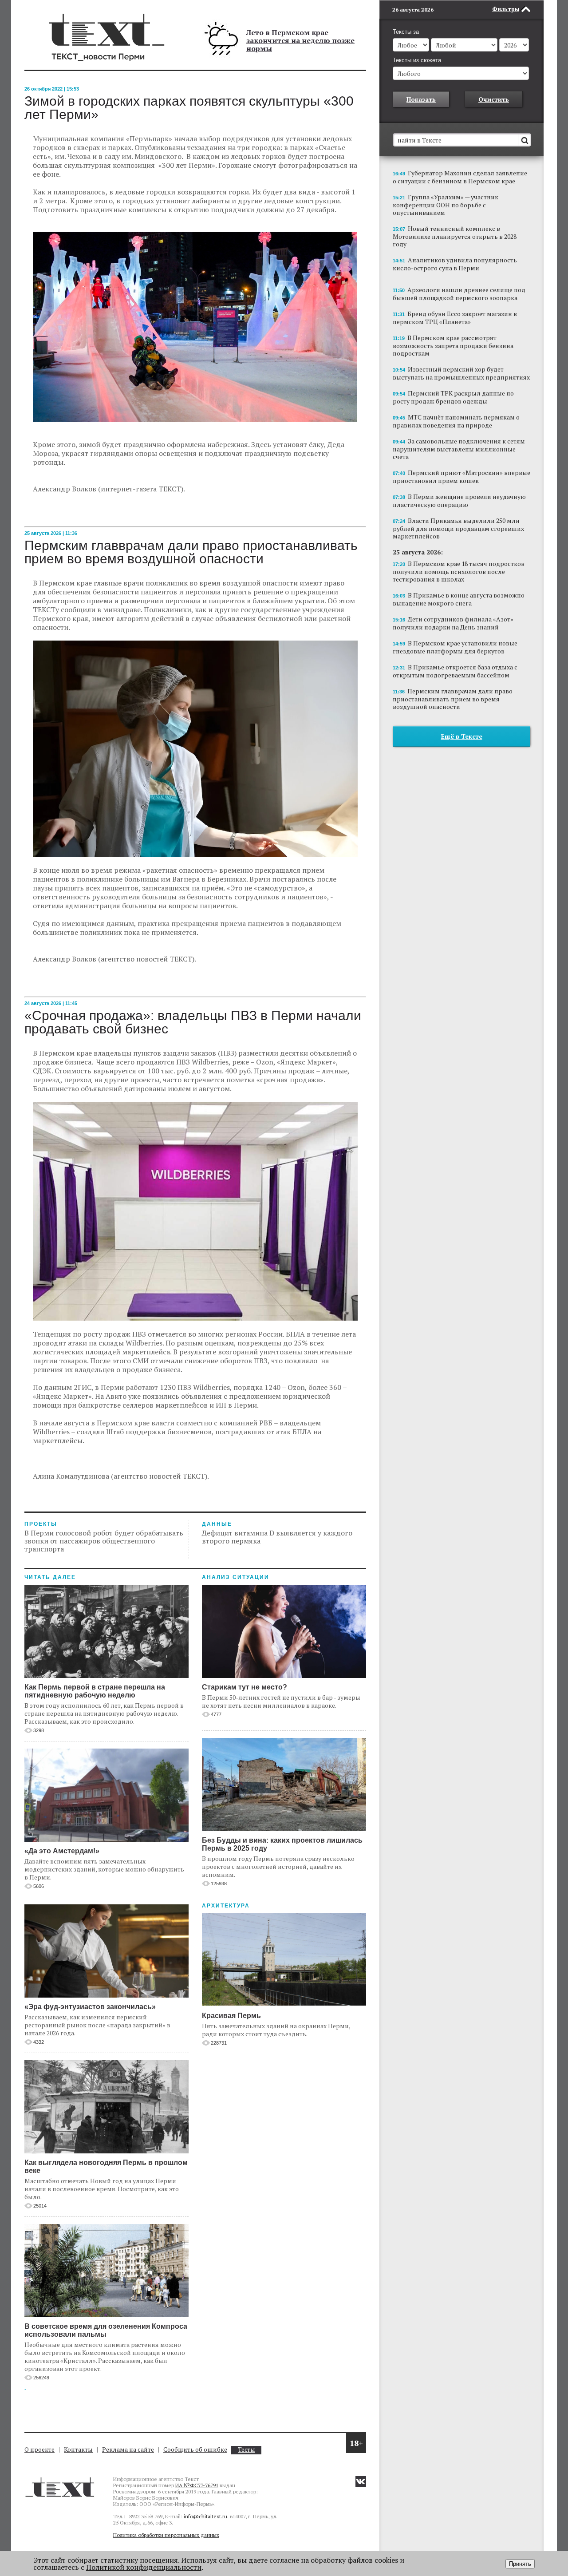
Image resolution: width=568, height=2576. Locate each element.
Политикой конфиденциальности (144, 2567)
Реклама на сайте (128, 2449)
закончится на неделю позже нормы (300, 44)
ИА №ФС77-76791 (197, 2485)
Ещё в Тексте (462, 736)
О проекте (39, 2449)
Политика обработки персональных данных (166, 2535)
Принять (520, 2564)
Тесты (246, 2450)
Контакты (78, 2449)
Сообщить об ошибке (195, 2449)
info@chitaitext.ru (205, 2516)
